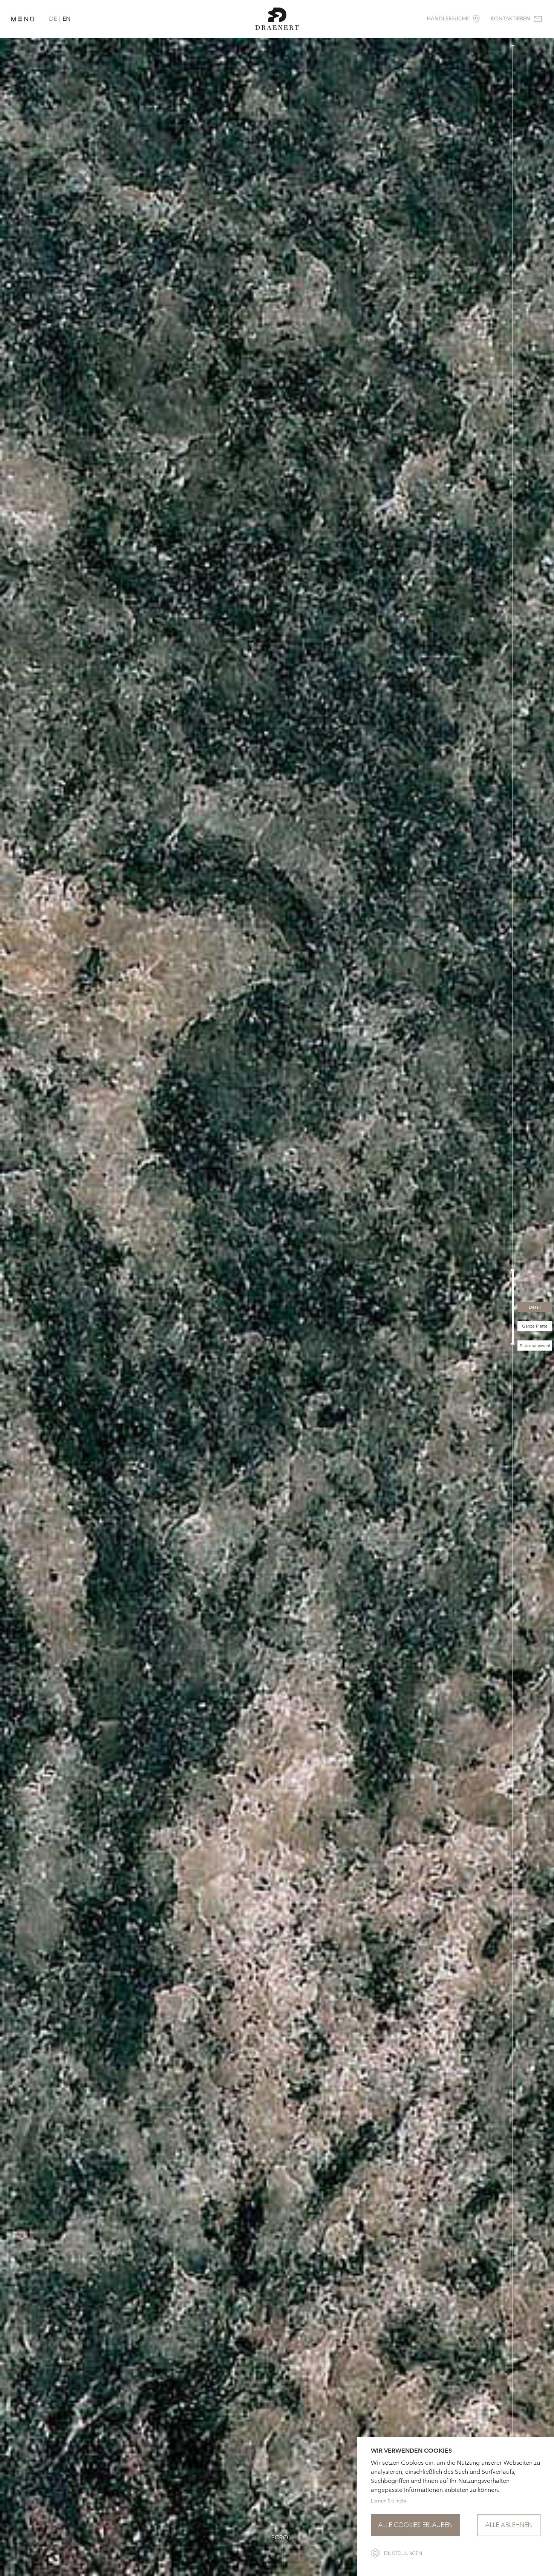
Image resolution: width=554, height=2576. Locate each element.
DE (53, 19)
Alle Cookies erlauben (415, 2525)
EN (67, 19)
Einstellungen (403, 2553)
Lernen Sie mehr (389, 2501)
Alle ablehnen (509, 2525)
